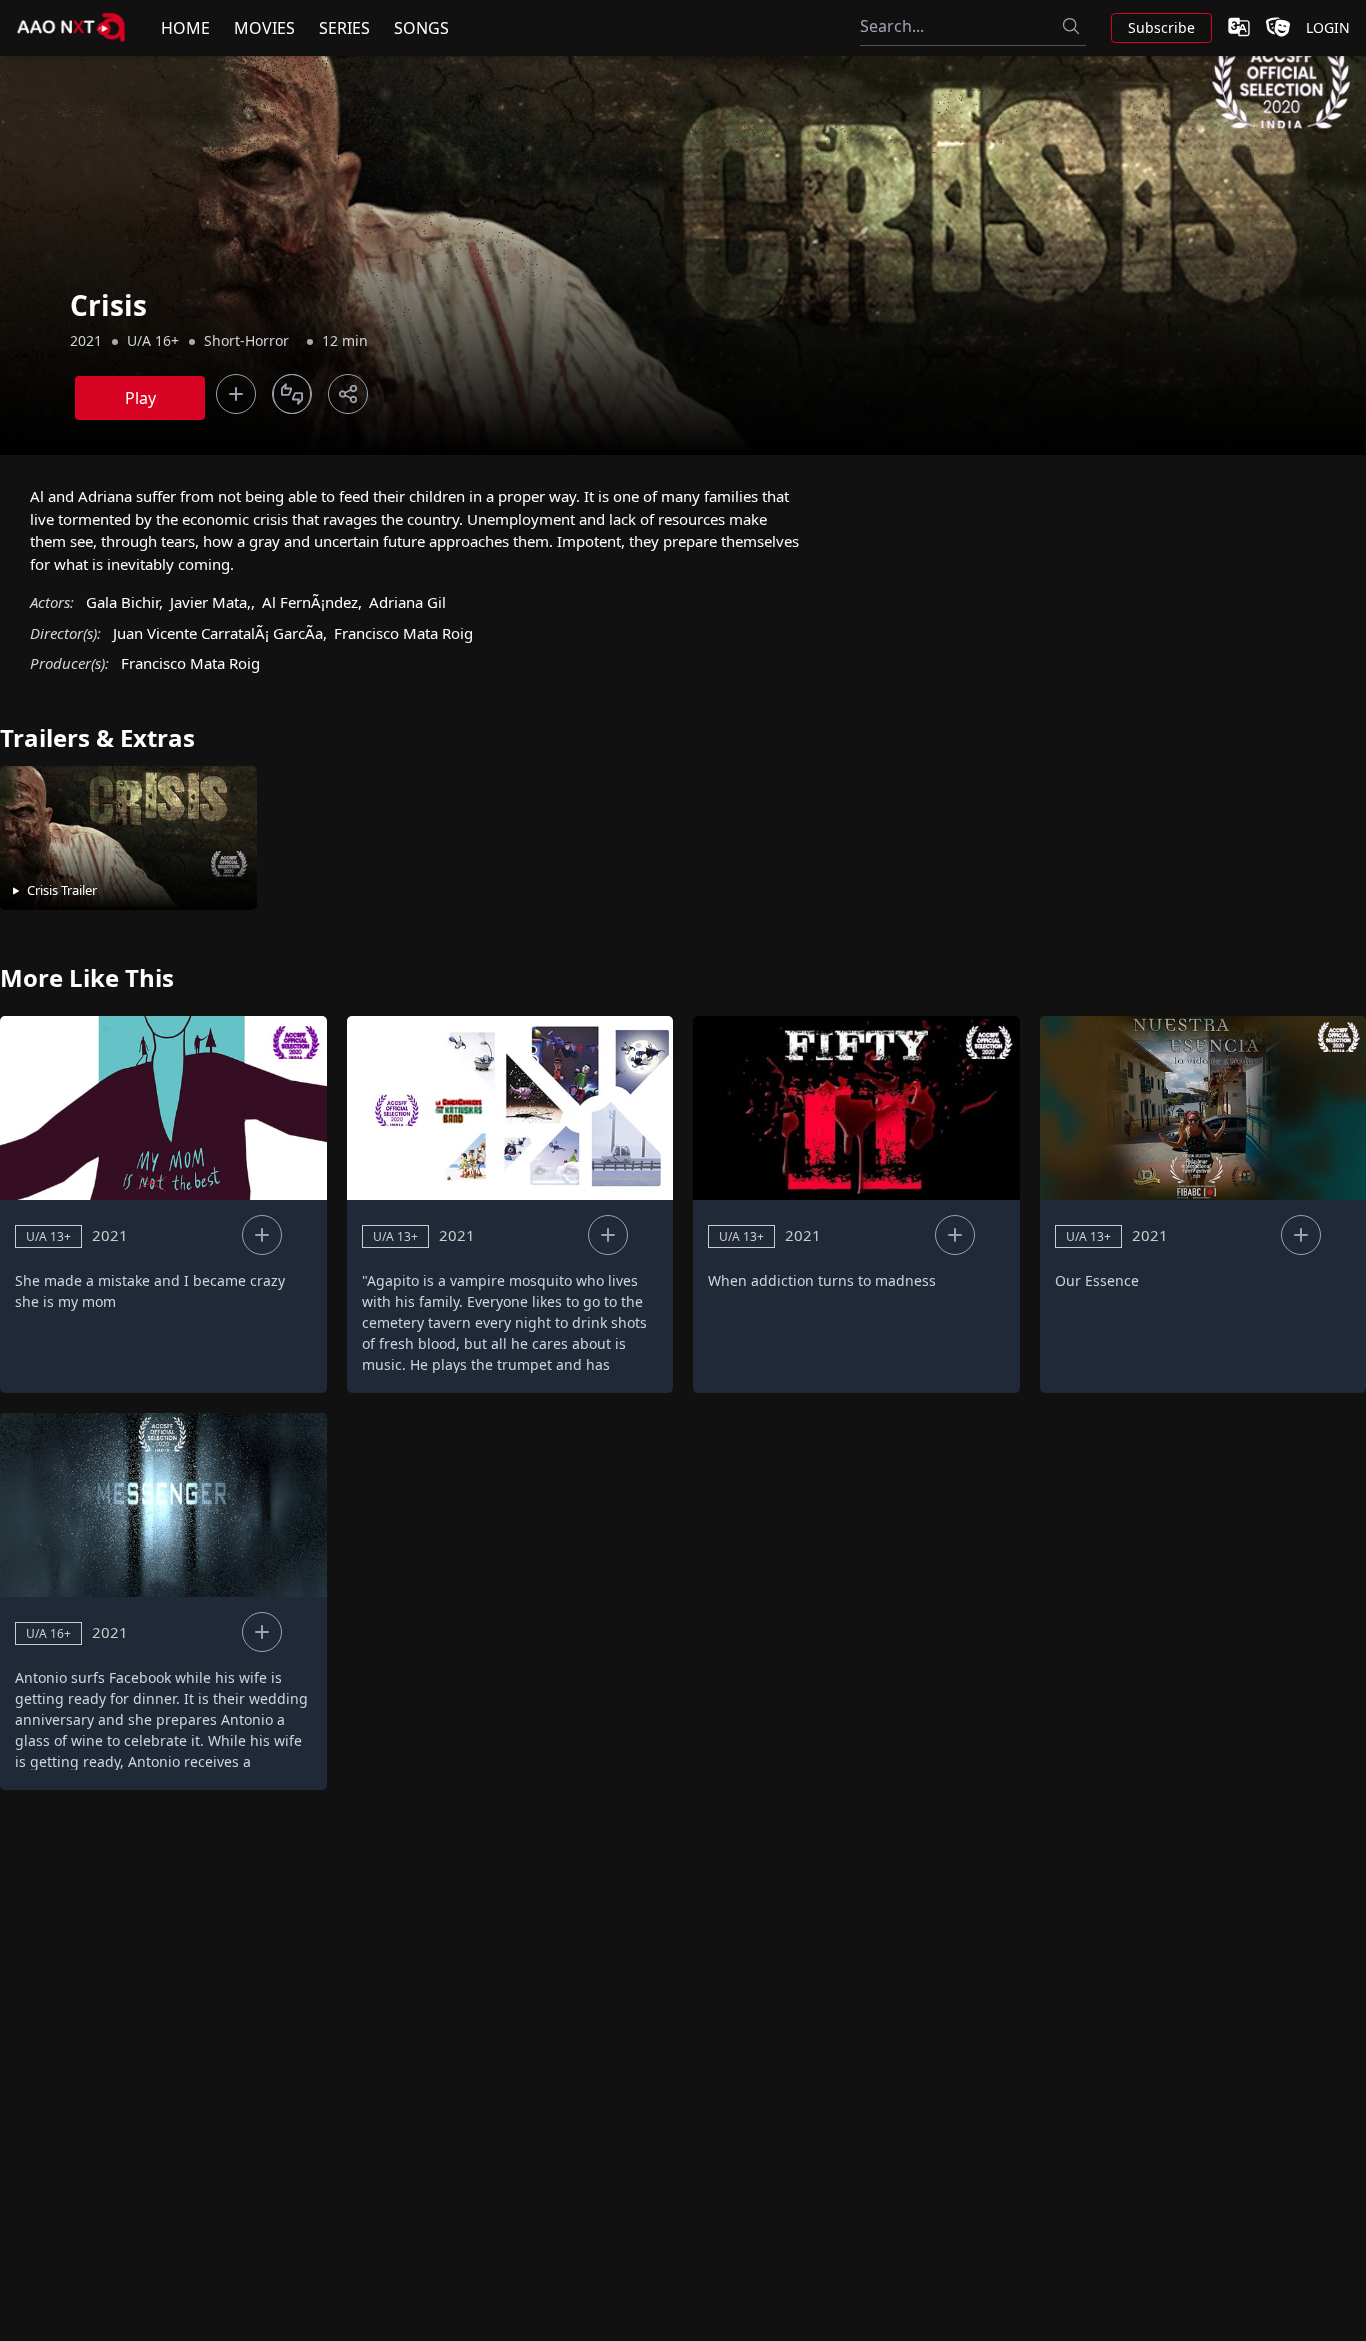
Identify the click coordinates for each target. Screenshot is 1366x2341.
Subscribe (1161, 27)
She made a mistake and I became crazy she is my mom (150, 1291)
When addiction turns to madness (822, 1280)
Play (140, 398)
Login (1328, 27)
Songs (421, 28)
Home (185, 28)
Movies (264, 28)
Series (344, 28)
